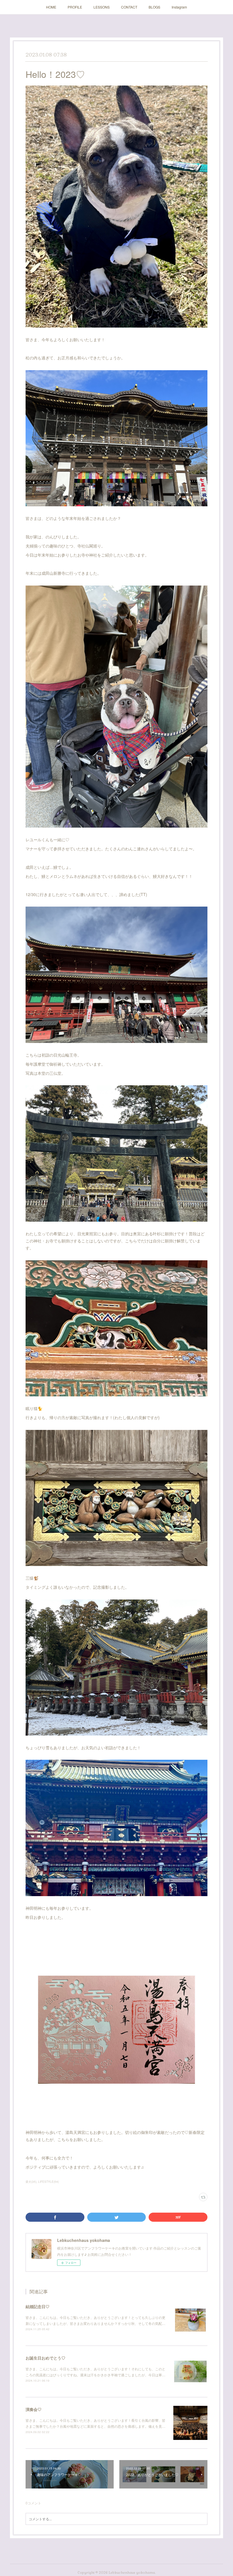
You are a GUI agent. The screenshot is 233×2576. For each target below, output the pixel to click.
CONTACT (129, 7)
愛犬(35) (31, 2182)
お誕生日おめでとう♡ (45, 2358)
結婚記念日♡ (38, 2306)
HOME (51, 7)
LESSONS (102, 7)
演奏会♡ (34, 2409)
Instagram (179, 7)
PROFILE (75, 7)
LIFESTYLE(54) (48, 2182)
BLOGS (154, 7)
